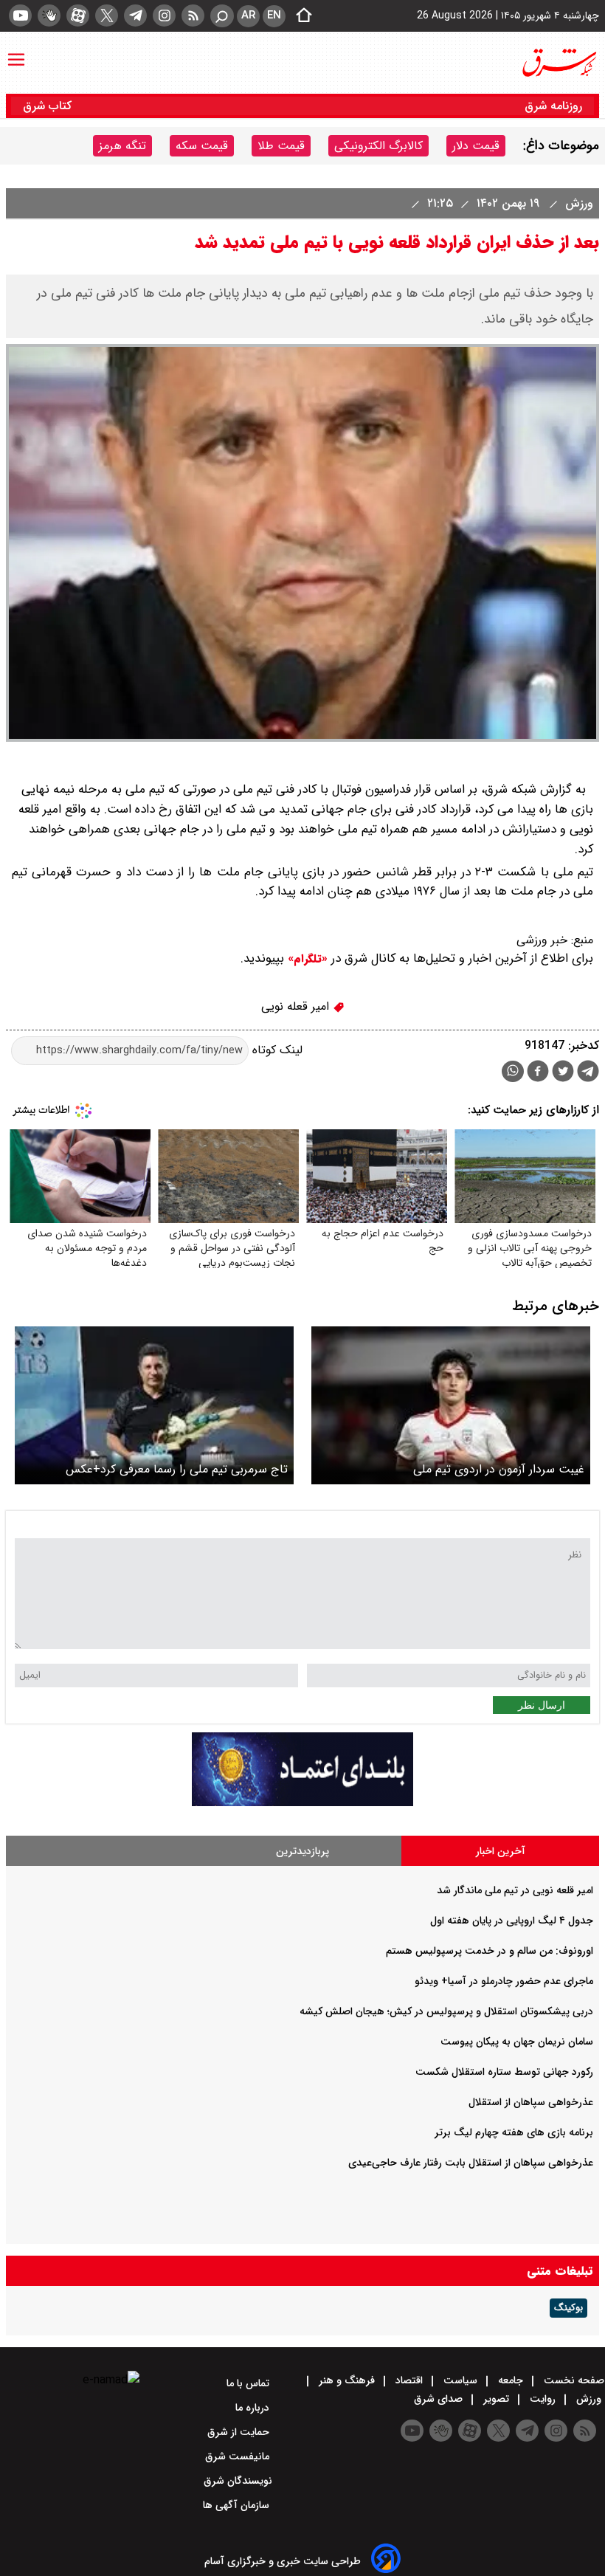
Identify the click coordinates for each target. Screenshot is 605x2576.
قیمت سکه (202, 146)
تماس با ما (249, 2383)
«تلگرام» (306, 959)
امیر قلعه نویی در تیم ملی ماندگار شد (515, 1890)
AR (248, 16)
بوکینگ (568, 2308)
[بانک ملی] (302, 1803)
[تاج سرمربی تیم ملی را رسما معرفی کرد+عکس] (154, 1405)
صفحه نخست (573, 2380)
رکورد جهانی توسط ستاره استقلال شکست (504, 2072)
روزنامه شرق (553, 106)
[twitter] (107, 16)
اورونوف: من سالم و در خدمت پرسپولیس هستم (490, 1951)
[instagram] (164, 16)
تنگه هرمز (122, 146)
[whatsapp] (513, 1071)
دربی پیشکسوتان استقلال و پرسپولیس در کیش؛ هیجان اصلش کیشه (446, 2011)
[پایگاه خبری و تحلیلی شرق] (559, 63)
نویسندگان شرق (238, 2481)
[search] (222, 16)
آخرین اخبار (501, 1851)
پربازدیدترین (302, 1851)
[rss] (193, 16)
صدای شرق (440, 2399)
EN (274, 16)
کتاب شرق (49, 106)
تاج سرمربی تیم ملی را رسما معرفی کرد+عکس (177, 1469)
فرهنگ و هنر (347, 2380)
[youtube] (20, 16)
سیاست (460, 2380)
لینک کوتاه (276, 1050)
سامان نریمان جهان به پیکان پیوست (517, 2042)
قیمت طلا (281, 146)
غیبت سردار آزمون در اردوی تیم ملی (499, 1469)
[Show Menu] (16, 52)
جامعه (511, 2380)
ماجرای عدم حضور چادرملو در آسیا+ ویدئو (504, 1981)
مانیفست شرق (239, 2456)
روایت (543, 2399)
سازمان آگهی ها (238, 2505)
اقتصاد (409, 2380)
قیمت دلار (476, 146)
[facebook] (538, 1073)
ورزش (577, 203)
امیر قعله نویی (297, 1006)
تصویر (496, 2399)
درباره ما (254, 2408)
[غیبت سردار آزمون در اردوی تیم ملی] (451, 1405)
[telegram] (135, 16)
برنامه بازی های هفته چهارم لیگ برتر (514, 2132)
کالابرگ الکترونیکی (378, 146)
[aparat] (78, 16)
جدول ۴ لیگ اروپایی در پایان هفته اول (512, 1921)
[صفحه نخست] (300, 16)
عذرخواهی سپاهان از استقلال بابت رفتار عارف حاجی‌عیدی (471, 2163)
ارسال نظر (542, 1705)
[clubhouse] (49, 16)
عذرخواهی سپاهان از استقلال (531, 2102)
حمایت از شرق (240, 2432)
